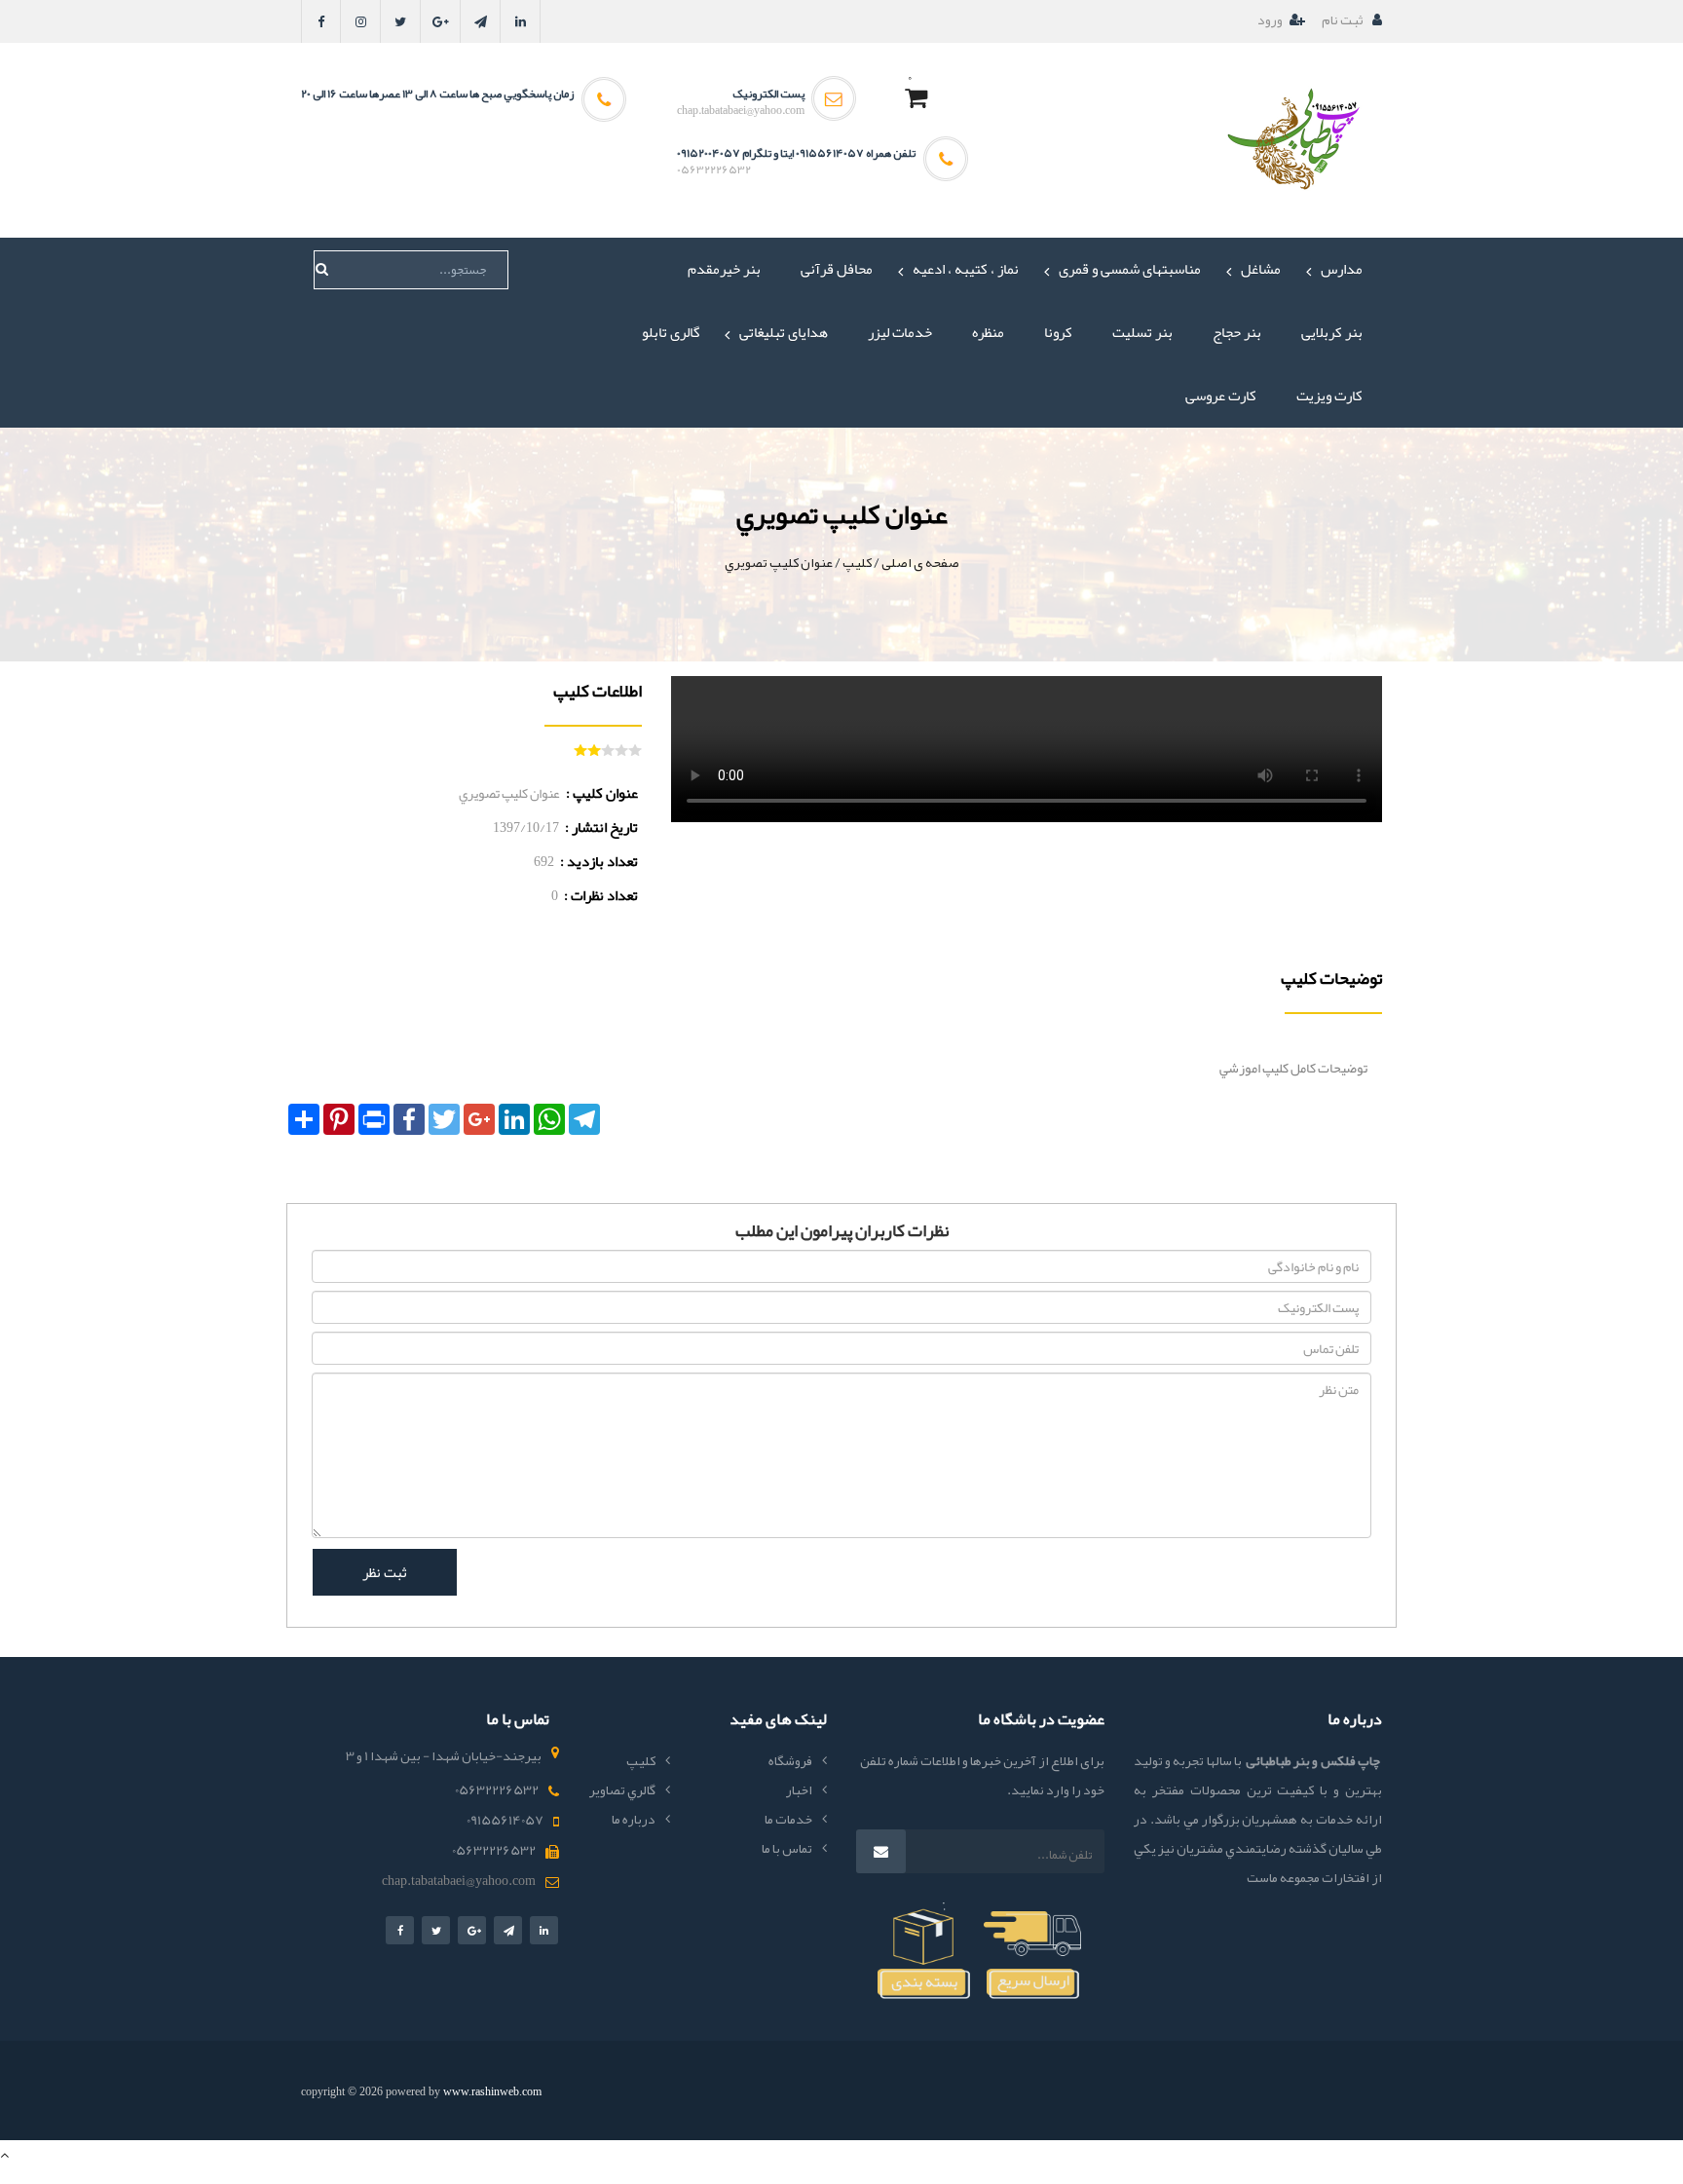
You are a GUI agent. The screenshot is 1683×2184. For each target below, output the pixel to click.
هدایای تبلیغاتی (784, 332)
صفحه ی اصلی (920, 562)
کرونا (1058, 332)
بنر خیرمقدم (724, 269)
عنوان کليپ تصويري (779, 562)
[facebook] (321, 21)
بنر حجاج (1237, 332)
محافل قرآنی (837, 269)
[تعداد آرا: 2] (580, 750)
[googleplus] (441, 21)
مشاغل (1261, 269)
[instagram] (361, 21)
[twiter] (401, 21)
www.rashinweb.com (492, 2091)
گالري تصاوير (622, 1789)
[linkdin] (521, 21)
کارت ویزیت (1329, 395)
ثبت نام (1344, 19)
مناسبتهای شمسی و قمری (1130, 269)
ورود (1270, 19)
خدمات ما (788, 1819)
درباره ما (634, 1819)
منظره (988, 332)
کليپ (857, 562)
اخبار (799, 1789)
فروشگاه (790, 1760)
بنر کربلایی (1332, 332)
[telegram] (481, 21)
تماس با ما (787, 1848)
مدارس (1342, 269)
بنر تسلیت (1142, 332)
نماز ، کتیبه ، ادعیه (966, 269)
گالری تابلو (671, 332)
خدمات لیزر (900, 332)
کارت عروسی (1221, 395)
